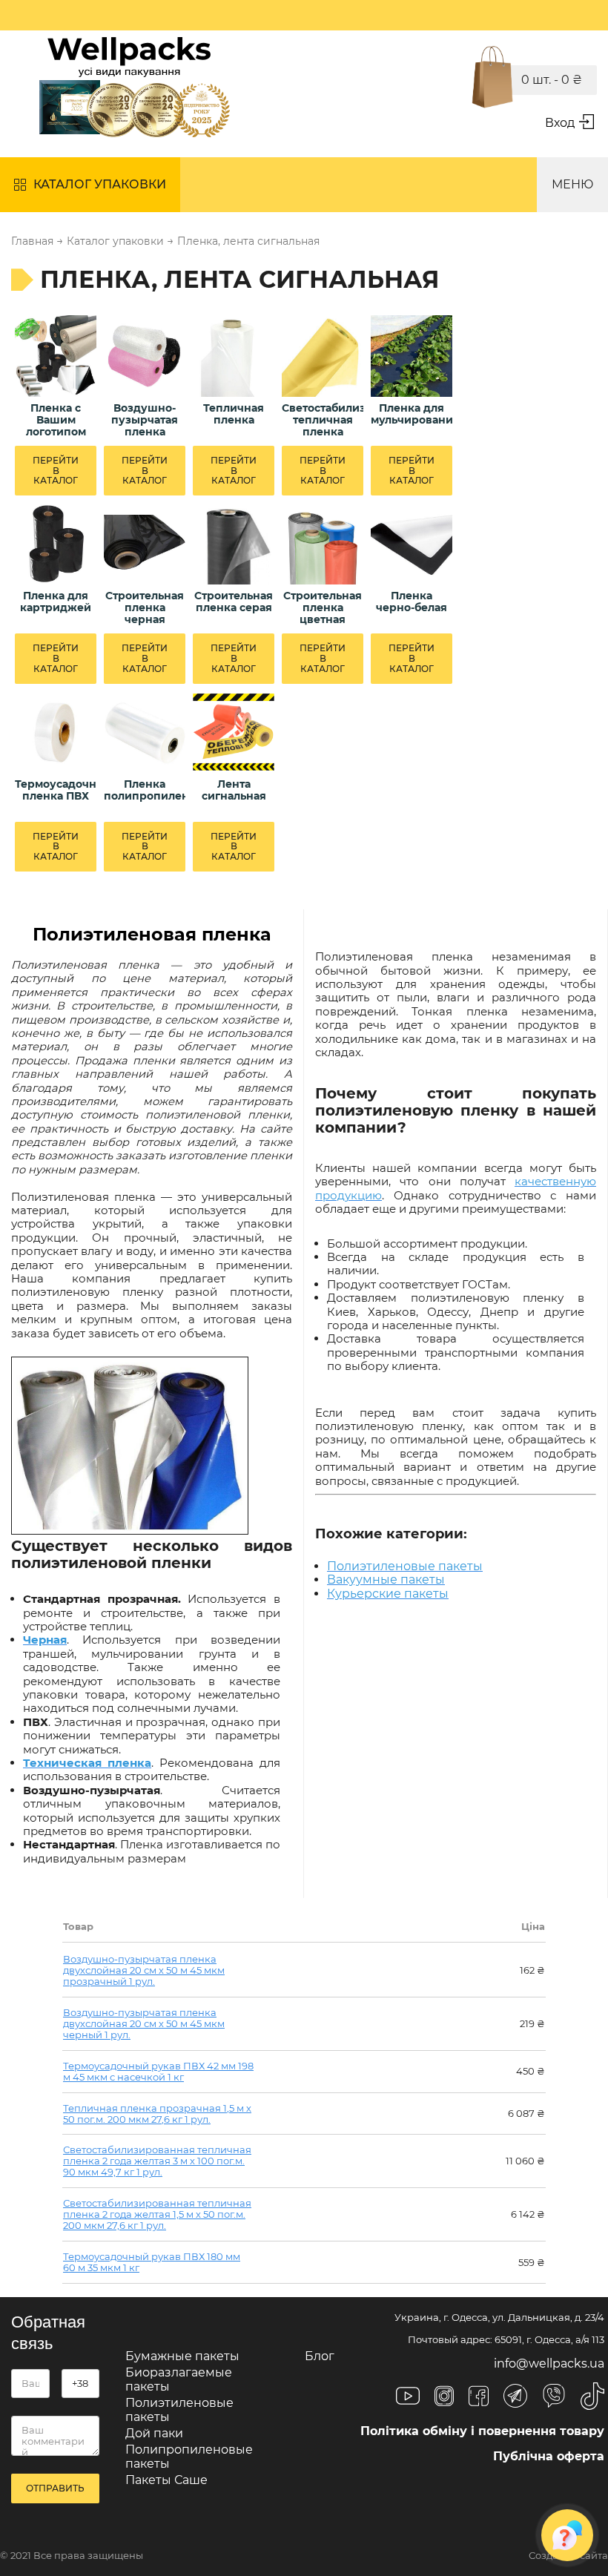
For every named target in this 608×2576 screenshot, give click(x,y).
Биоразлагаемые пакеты (179, 2379)
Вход (560, 123)
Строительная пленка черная (145, 607)
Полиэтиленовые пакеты (179, 2409)
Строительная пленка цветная (323, 607)
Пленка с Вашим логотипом (56, 420)
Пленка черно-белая (412, 602)
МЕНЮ (572, 184)
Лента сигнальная (234, 790)
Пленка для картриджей (56, 602)
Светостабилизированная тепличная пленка (323, 420)
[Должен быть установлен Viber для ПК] (554, 2397)
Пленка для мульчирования (412, 414)
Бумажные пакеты (182, 2356)
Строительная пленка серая (234, 602)
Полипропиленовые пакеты (189, 2456)
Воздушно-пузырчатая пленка (145, 420)
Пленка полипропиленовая (145, 790)
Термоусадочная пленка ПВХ (56, 790)
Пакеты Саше (166, 2480)
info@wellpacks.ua (549, 2363)
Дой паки (154, 2433)
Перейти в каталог (56, 471)
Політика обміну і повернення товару (482, 2431)
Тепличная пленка (234, 414)
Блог (320, 2356)
